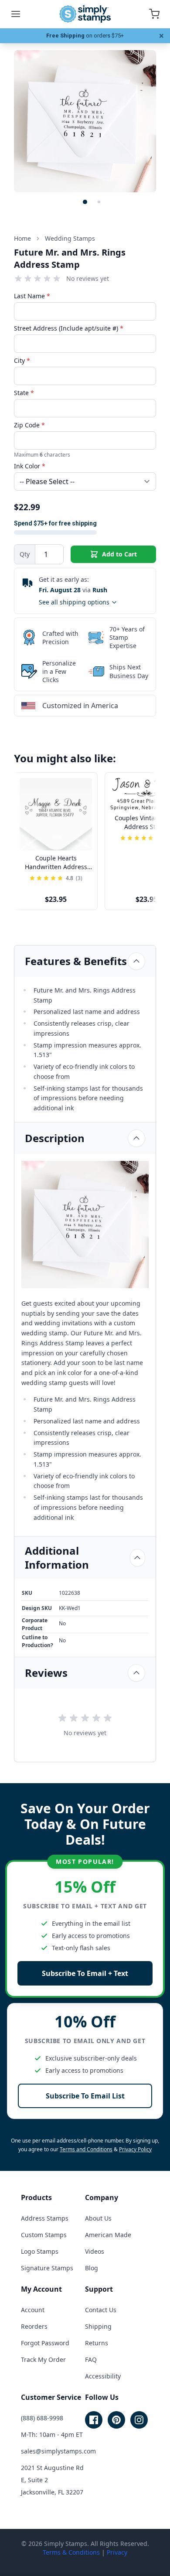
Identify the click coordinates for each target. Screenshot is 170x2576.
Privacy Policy (135, 2149)
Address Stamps (45, 2218)
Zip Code (29, 425)
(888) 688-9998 (42, 2418)
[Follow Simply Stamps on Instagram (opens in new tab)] (139, 2420)
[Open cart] (154, 14)
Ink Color (30, 466)
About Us (98, 2218)
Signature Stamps (47, 2268)
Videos (95, 2251)
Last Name (32, 296)
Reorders (34, 2326)
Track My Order (43, 2359)
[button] (85, 202)
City (22, 360)
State (24, 393)
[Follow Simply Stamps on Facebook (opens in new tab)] (94, 2420)
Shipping (98, 2326)
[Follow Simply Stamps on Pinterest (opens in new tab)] (116, 2420)
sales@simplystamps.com (58, 2451)
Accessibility (103, 2376)
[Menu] (16, 14)
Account (33, 2310)
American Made (108, 2235)
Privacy (117, 2552)
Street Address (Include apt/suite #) (69, 328)
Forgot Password (45, 2343)
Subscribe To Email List (85, 2096)
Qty (25, 554)
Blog (92, 2268)
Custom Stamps (44, 2235)
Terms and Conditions (86, 2149)
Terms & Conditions (71, 2552)
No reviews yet (88, 278)
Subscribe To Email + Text (85, 1973)
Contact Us (101, 2310)
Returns (97, 2343)
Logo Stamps (40, 2251)
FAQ (91, 2359)
